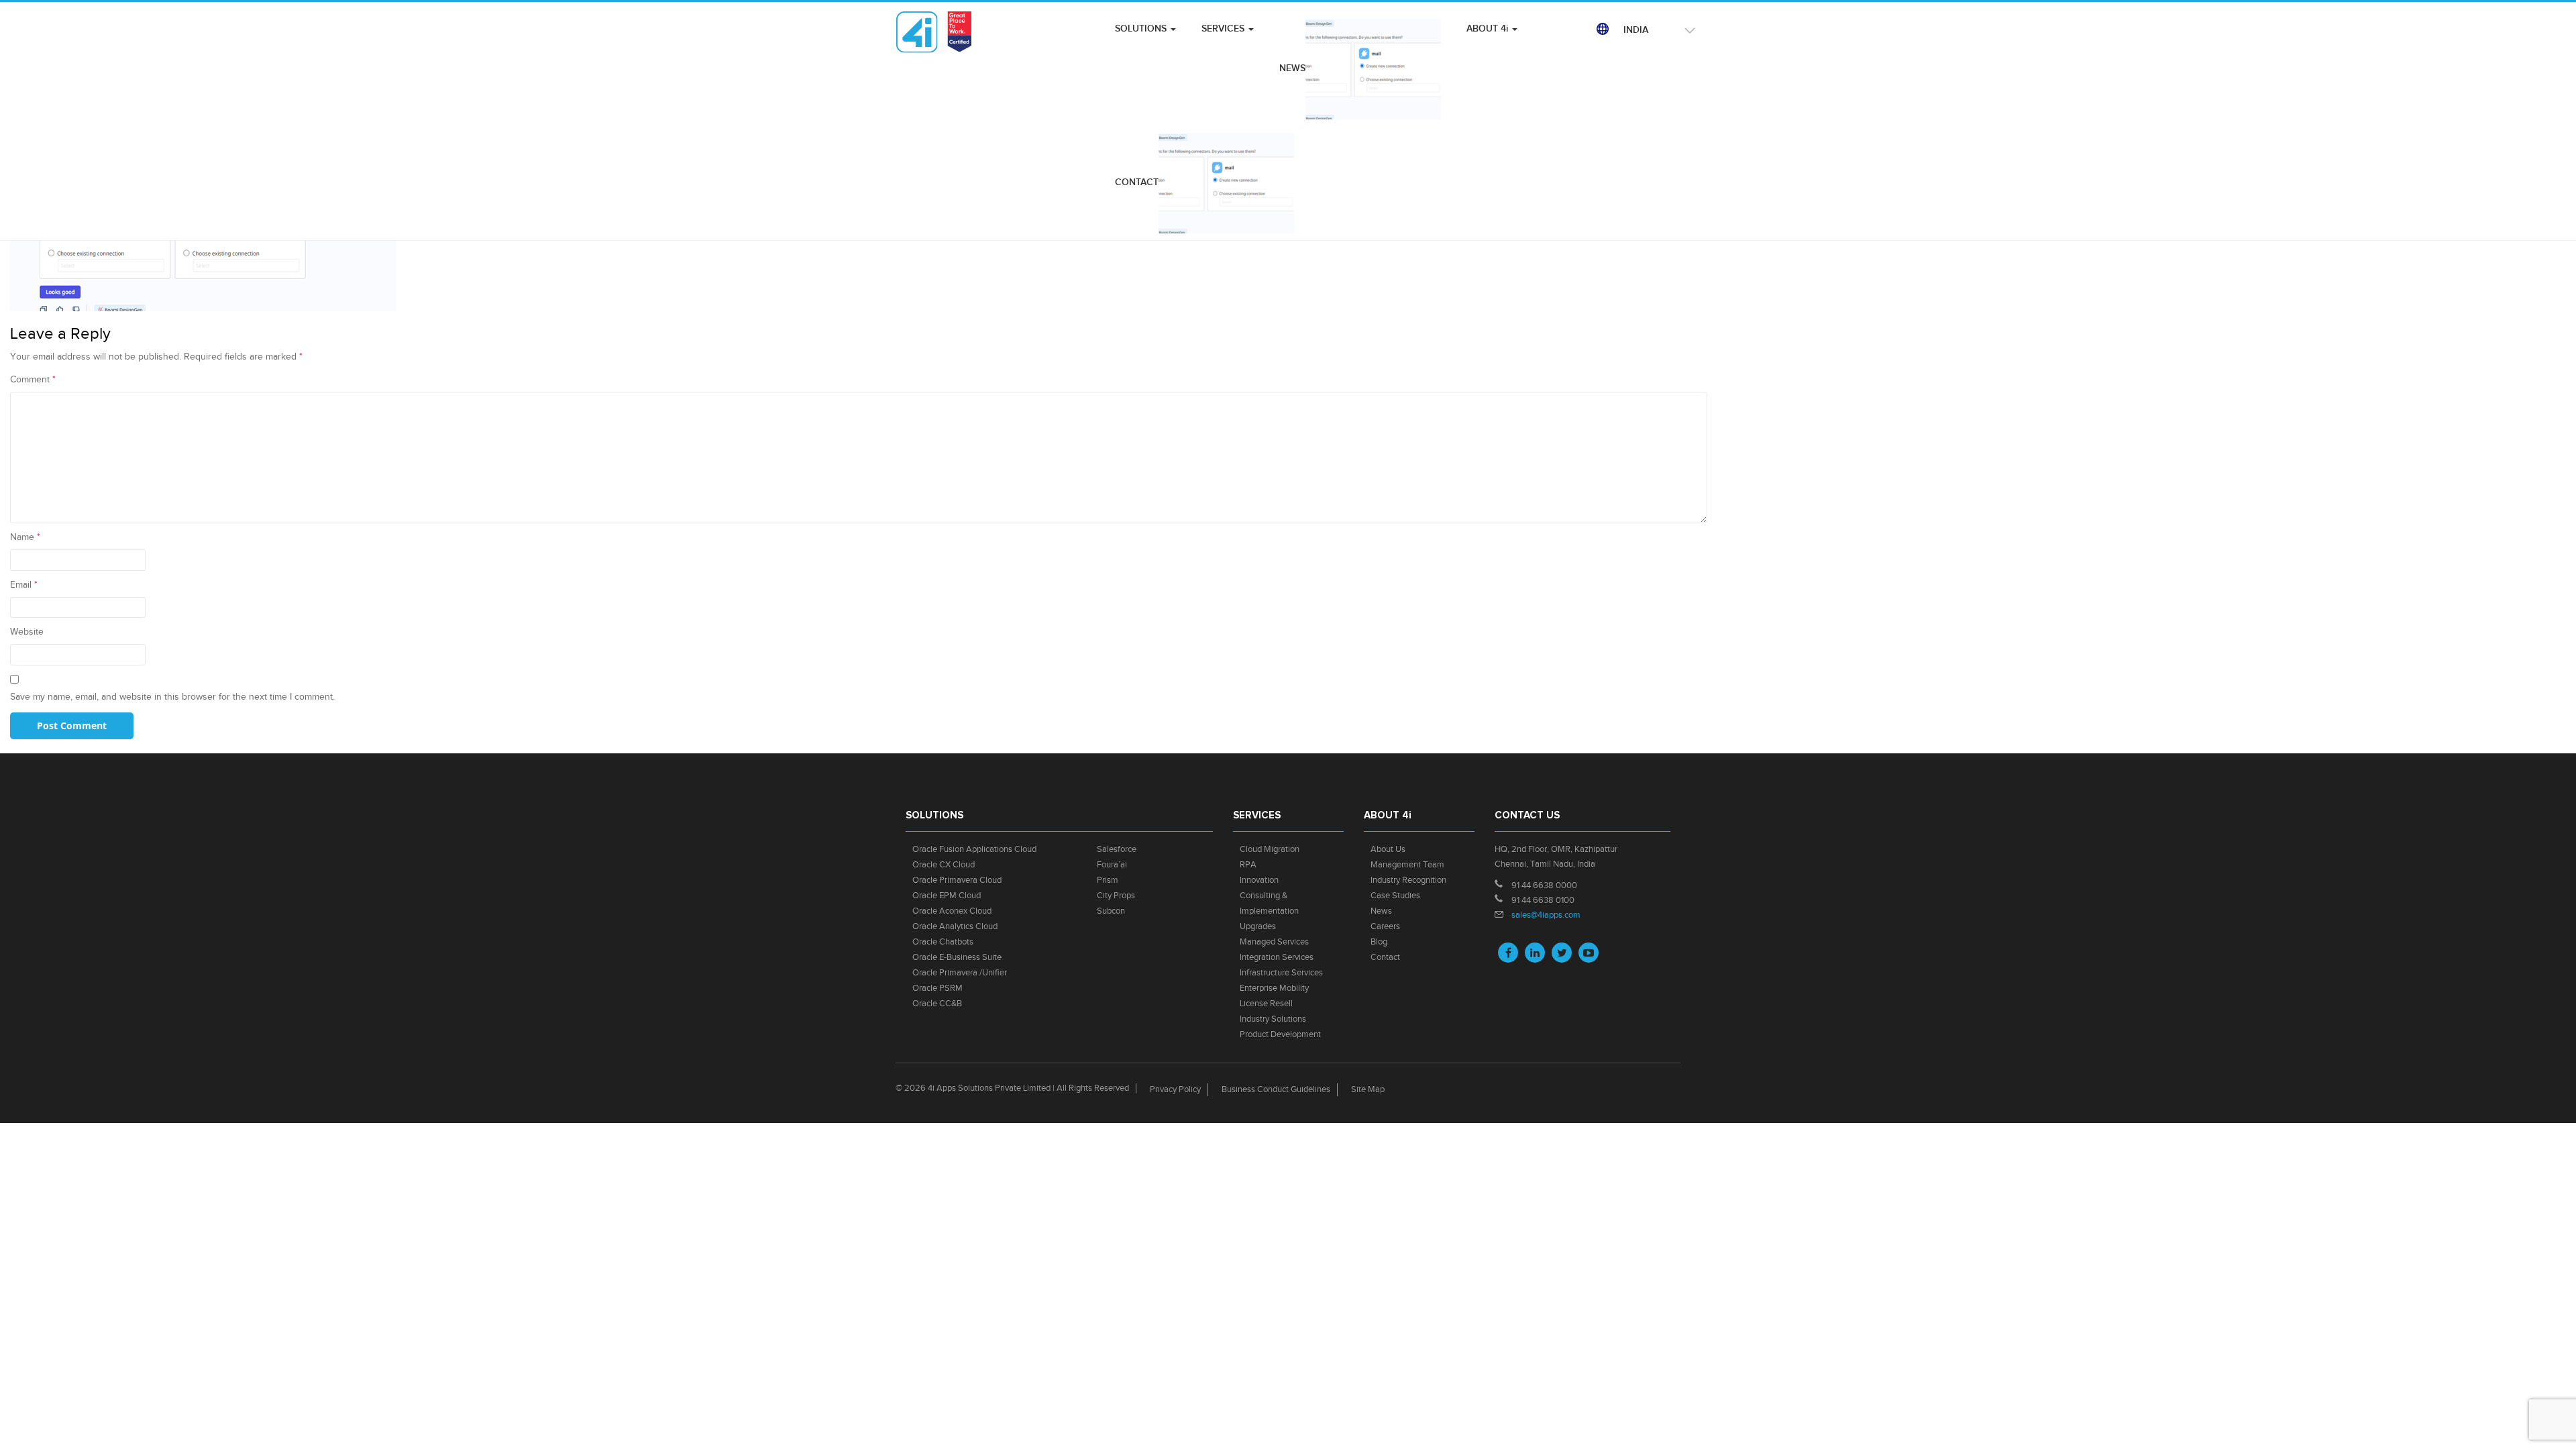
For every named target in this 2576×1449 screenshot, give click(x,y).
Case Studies (1395, 896)
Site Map (1368, 1089)
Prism (1108, 880)
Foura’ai (1112, 865)
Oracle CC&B (937, 1004)
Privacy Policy (1175, 1089)
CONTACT (1137, 182)
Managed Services (1274, 942)
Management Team (1407, 865)
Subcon (1111, 911)
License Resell (1266, 1004)
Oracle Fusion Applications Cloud (974, 849)
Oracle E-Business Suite (957, 957)
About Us (1388, 849)
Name (25, 537)
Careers (1385, 926)
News (1381, 911)
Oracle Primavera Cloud (957, 880)
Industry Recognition (1408, 880)
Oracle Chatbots (943, 942)
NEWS (1292, 68)
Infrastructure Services (1281, 973)
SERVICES (1224, 29)
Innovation (1259, 880)
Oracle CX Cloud (944, 865)
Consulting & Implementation (1269, 903)
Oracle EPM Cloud (947, 896)
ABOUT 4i (1489, 29)
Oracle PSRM (937, 988)
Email (24, 585)
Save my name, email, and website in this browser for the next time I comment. (172, 697)
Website (27, 632)
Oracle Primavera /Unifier (960, 973)
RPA (1248, 865)
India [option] (1636, 30)
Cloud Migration (1270, 849)
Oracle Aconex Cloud (952, 911)
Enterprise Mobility (1274, 988)
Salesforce (1117, 849)
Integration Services (1277, 957)
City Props (1116, 896)
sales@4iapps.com (1546, 915)
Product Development (1280, 1034)
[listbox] (1657, 30)
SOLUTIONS (1142, 29)
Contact (1385, 957)
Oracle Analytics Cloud (955, 926)
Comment (33, 380)
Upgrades (1258, 926)
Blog (1379, 942)
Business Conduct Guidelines (1276, 1089)
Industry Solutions (1273, 1019)
